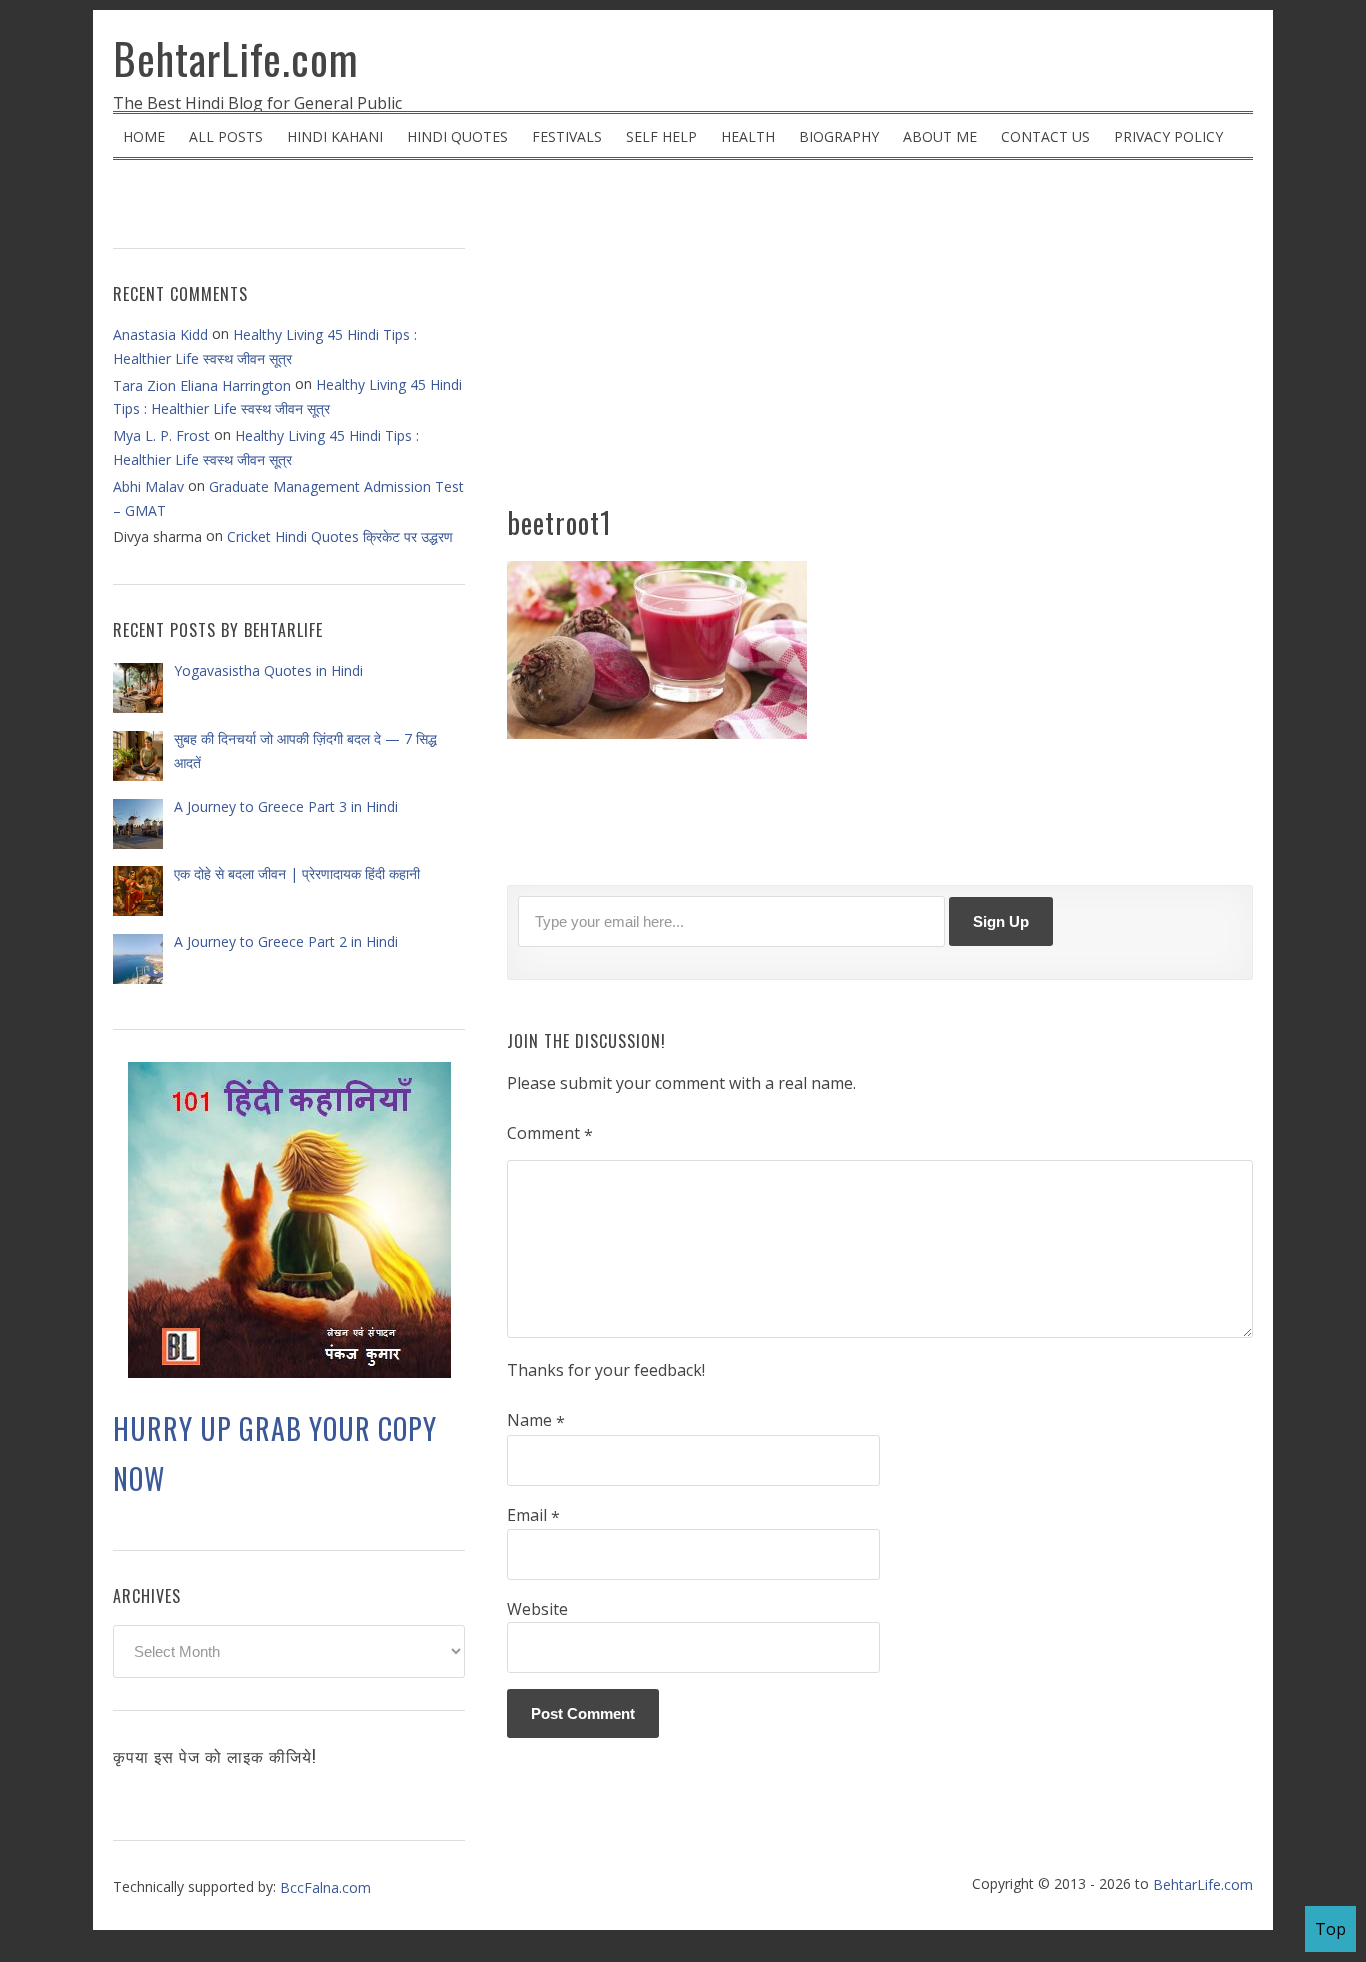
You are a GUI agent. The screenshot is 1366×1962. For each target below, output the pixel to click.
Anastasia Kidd (160, 334)
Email (533, 1516)
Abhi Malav (148, 486)
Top (1330, 1929)
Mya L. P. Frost (161, 435)
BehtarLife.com (236, 58)
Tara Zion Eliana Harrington (202, 385)
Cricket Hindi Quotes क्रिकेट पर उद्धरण (340, 536)
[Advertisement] (880, 340)
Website (537, 1609)
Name (536, 1421)
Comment (550, 1134)
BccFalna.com (325, 1887)
